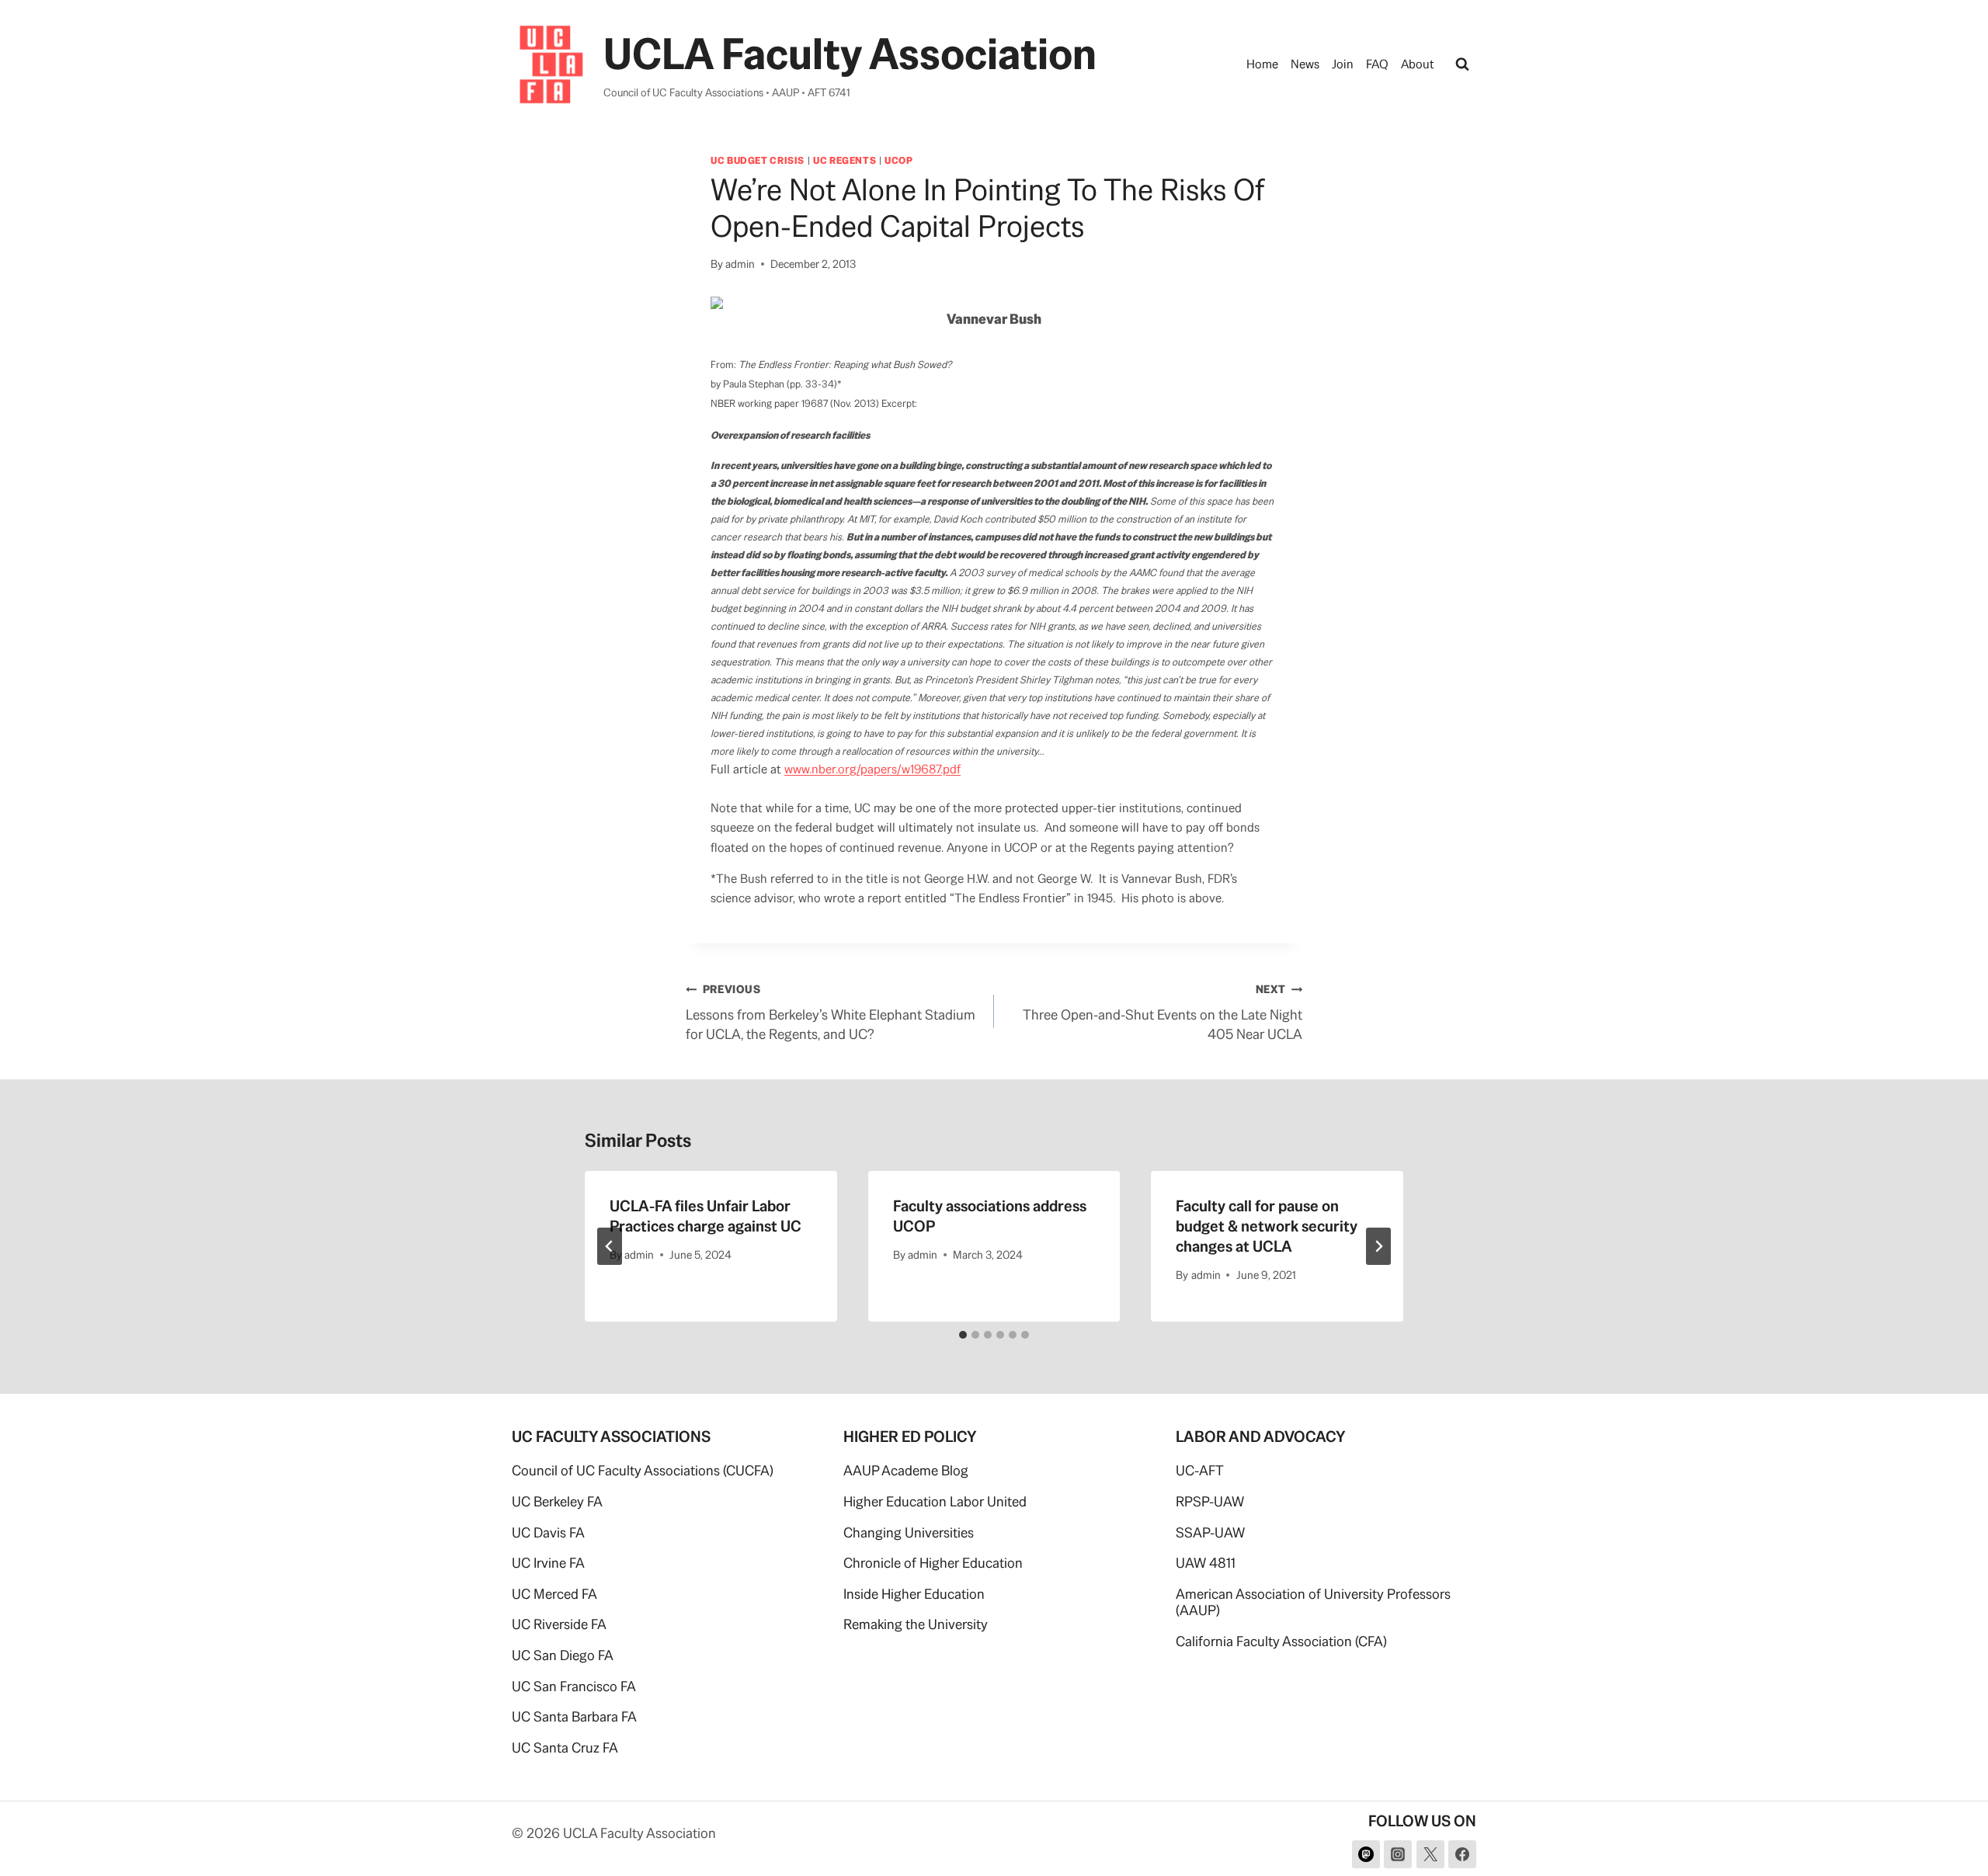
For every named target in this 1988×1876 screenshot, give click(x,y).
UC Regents (845, 160)
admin (740, 264)
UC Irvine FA (548, 1563)
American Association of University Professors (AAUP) (1313, 1602)
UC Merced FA (554, 1594)
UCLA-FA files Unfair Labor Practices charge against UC (706, 1216)
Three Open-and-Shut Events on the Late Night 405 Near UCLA (1163, 1013)
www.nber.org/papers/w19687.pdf (872, 769)
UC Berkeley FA (557, 1501)
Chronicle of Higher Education (933, 1563)
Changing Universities (909, 1532)
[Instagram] (1398, 1854)
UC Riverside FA (559, 1624)
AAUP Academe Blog (906, 1470)
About (1418, 64)
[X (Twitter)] (1430, 1854)
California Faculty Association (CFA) (1281, 1641)
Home (1262, 64)
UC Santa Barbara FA (574, 1716)
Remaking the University (916, 1624)
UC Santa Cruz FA (565, 1747)
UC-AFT (1200, 1470)
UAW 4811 (1206, 1563)
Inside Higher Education (914, 1594)
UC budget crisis (758, 160)
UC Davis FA (548, 1532)
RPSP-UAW (1210, 1501)
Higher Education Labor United (935, 1501)
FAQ (1377, 64)
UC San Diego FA (563, 1655)
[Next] (1378, 1246)
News (1305, 64)
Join (1343, 64)
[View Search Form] (1462, 64)
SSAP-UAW (1210, 1532)
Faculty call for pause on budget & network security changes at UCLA (1267, 1226)
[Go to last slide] (610, 1246)
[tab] (963, 1335)
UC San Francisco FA (574, 1686)
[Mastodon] (1366, 1854)
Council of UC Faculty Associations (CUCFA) (643, 1470)
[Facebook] (1462, 1854)
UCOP (899, 160)
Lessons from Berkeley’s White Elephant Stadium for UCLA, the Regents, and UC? (831, 1013)
